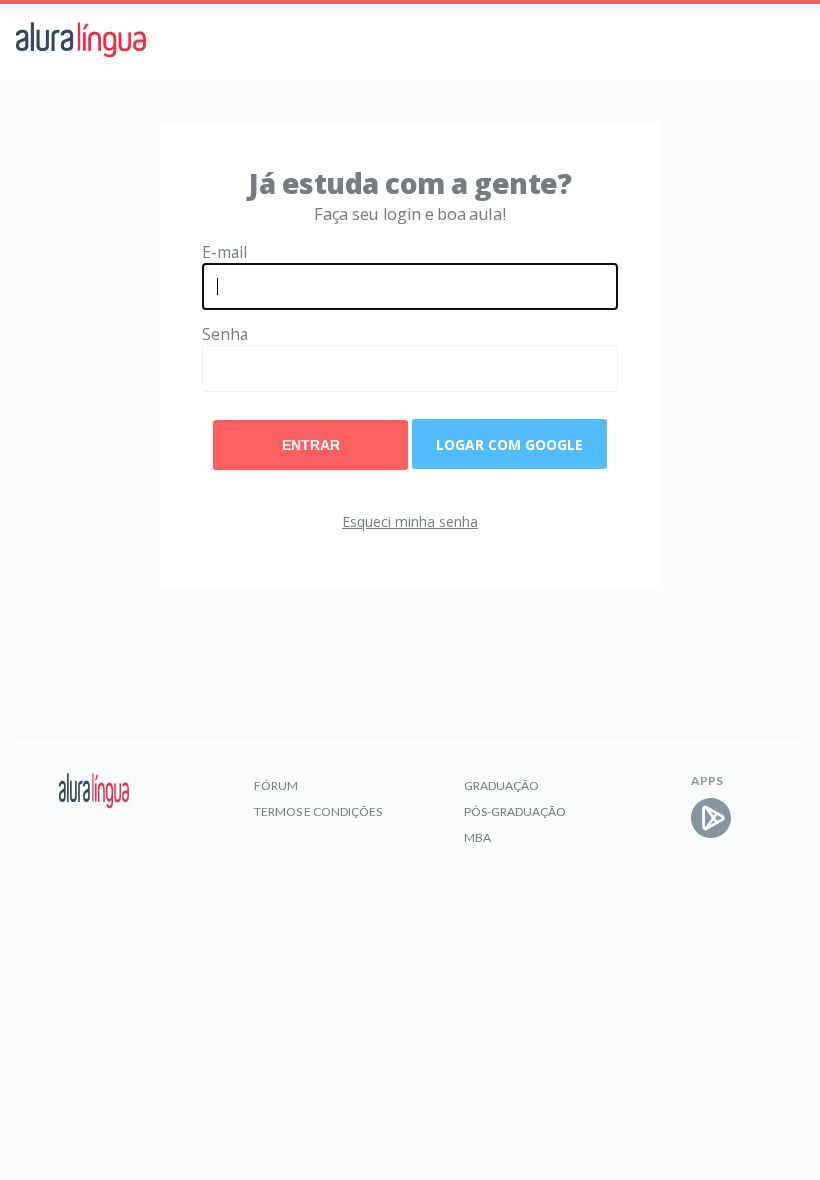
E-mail (224, 252)
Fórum (276, 785)
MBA (477, 837)
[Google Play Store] (711, 818)
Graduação (501, 785)
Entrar (311, 445)
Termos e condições (318, 811)
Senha (225, 334)
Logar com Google (509, 444)
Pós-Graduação (515, 811)
